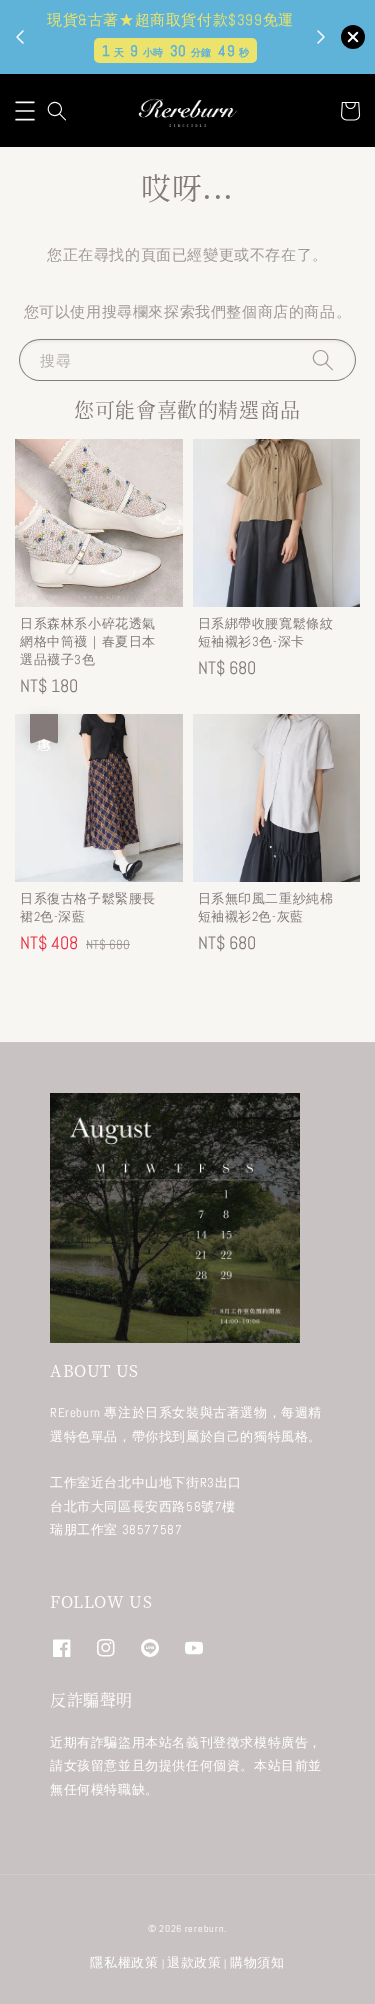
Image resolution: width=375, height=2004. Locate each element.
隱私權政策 (124, 1962)
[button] (25, 111)
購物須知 (257, 1962)
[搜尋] (323, 359)
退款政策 (194, 1962)
